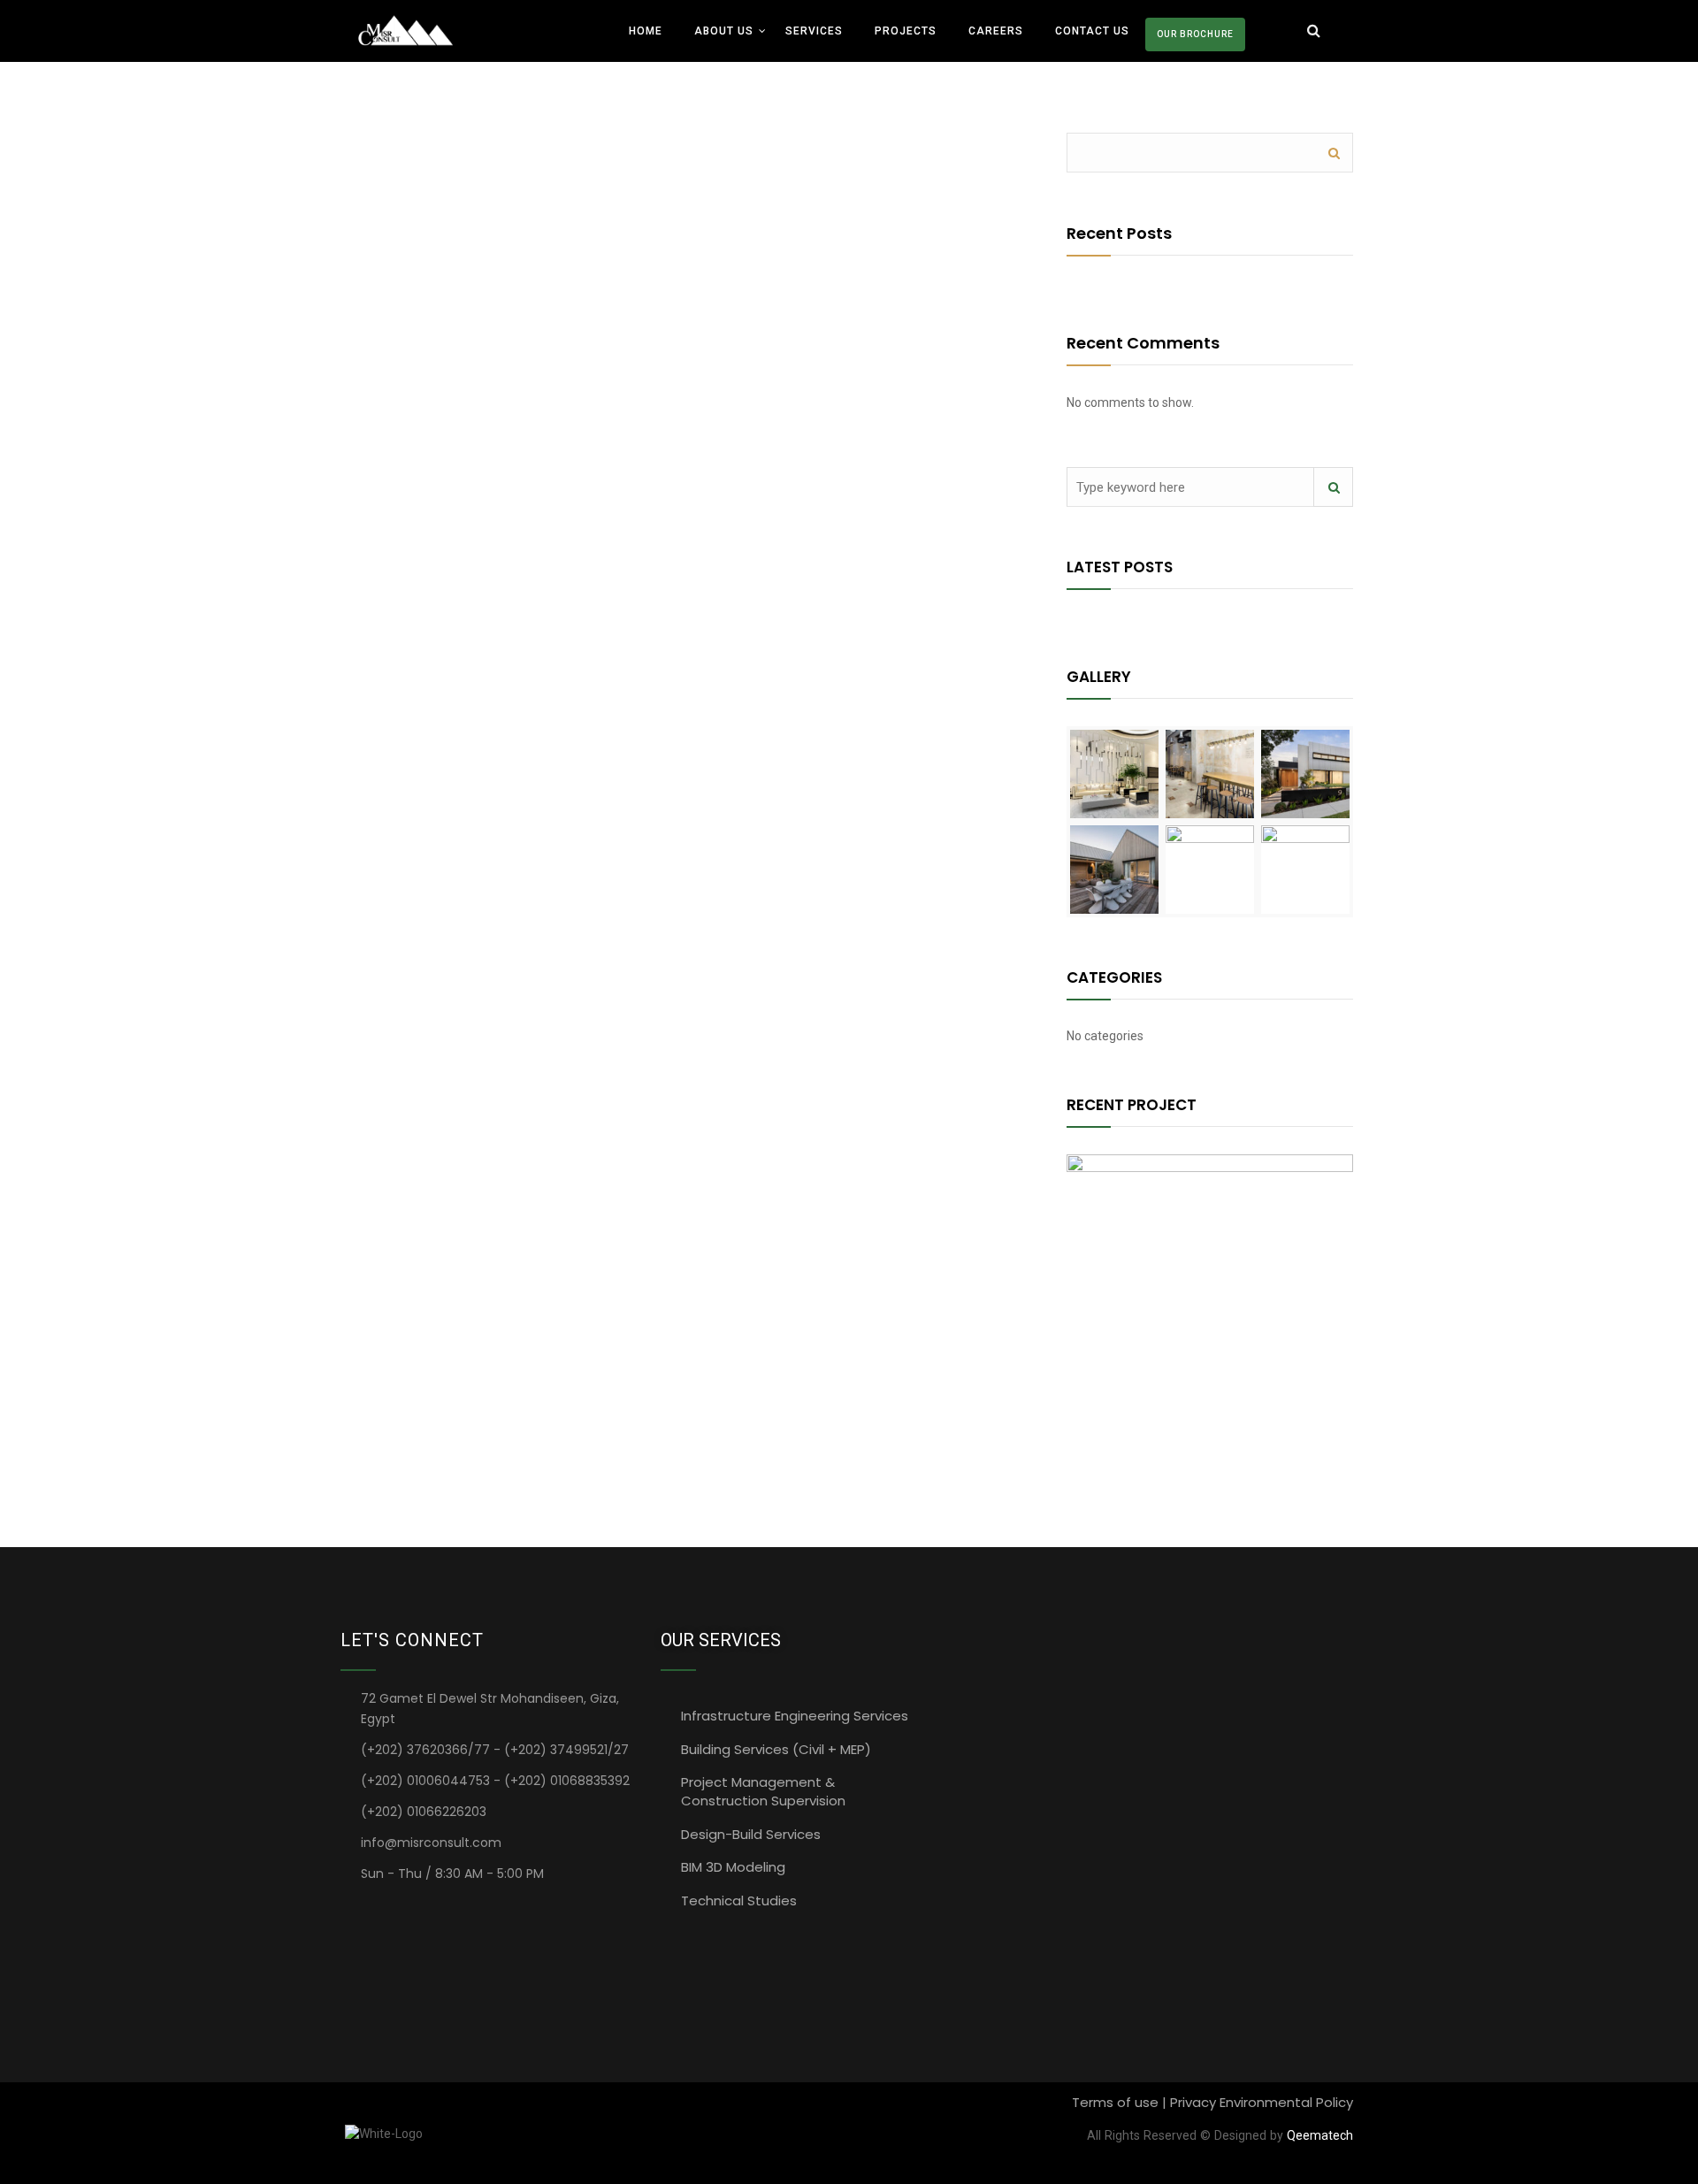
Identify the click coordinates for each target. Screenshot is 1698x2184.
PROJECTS (906, 31)
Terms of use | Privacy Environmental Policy (1212, 2102)
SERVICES (814, 31)
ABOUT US (724, 31)
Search (1333, 153)
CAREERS (996, 31)
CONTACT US (1092, 31)
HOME (646, 31)
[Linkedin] (353, 1908)
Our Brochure (1195, 34)
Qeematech (1320, 2135)
